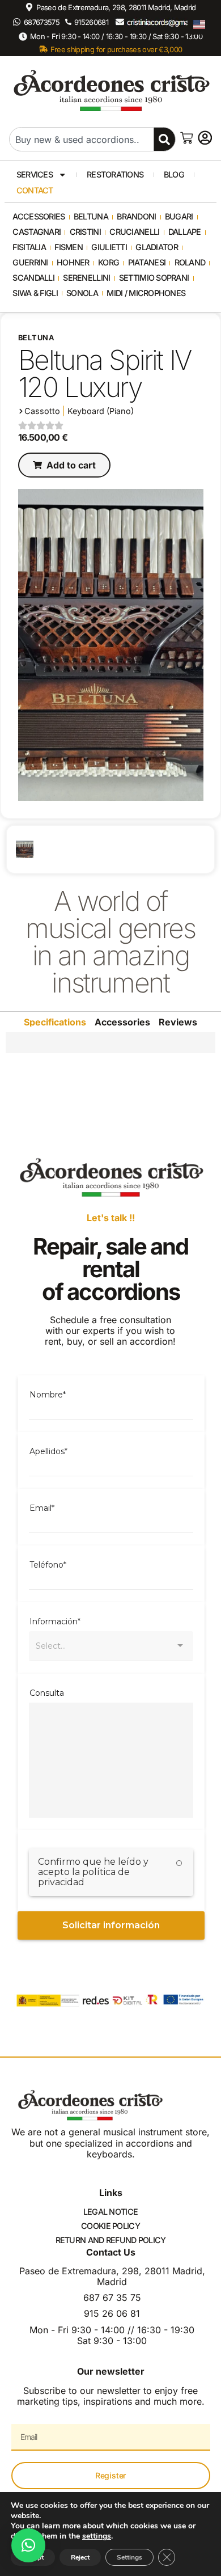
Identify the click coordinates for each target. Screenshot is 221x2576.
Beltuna (91, 216)
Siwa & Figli (35, 293)
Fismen (69, 247)
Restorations (115, 174)
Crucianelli (134, 232)
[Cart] (186, 138)
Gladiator (157, 247)
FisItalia (29, 247)
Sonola (82, 293)
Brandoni (136, 216)
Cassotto (42, 411)
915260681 (91, 22)
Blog (174, 174)
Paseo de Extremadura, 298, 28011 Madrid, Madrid (116, 7)
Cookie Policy (110, 2226)
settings (97, 2536)
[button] (64, 465)
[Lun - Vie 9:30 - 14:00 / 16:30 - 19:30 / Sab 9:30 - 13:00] (23, 37)
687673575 (42, 22)
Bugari (179, 216)
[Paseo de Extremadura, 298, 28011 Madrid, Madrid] (29, 7)
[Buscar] (165, 139)
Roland (190, 262)
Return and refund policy (111, 2240)
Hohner (73, 262)
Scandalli (33, 278)
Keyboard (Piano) (101, 411)
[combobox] (81, 139)
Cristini (85, 232)
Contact (35, 190)
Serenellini (86, 278)
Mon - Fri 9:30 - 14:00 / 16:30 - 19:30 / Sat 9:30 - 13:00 (116, 36)
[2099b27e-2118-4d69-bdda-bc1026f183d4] (25, 849)
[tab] (55, 1022)
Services (35, 174)
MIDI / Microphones (146, 293)
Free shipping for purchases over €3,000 (116, 49)
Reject (80, 2557)
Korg (109, 262)
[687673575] (17, 22)
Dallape (185, 232)
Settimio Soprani (154, 278)
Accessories (39, 216)
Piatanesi (147, 262)
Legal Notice (110, 2212)
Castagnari (37, 232)
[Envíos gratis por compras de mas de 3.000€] (43, 49)
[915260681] (68, 22)
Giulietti (109, 247)
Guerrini (30, 262)
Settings (129, 2557)
